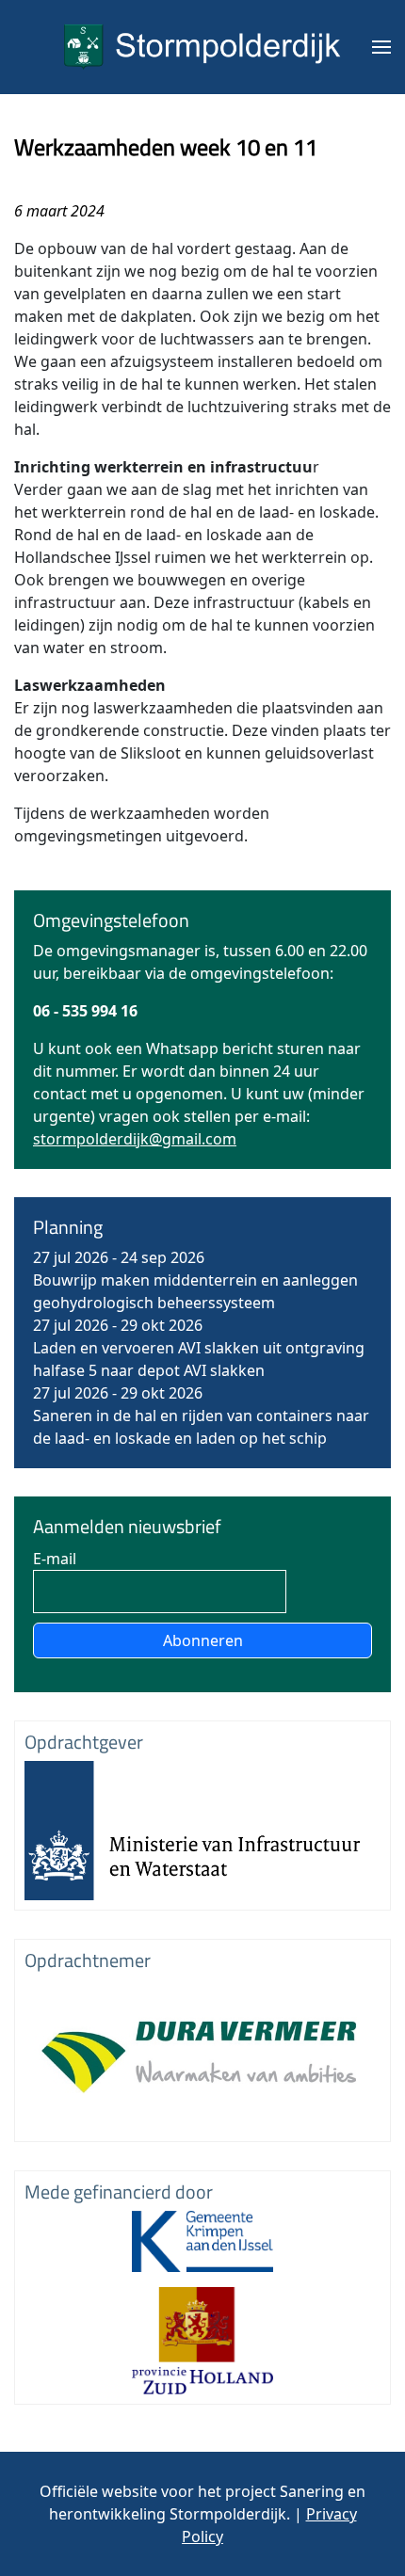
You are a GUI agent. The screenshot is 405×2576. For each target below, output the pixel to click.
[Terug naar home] (202, 47)
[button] (381, 47)
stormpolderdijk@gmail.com (135, 1139)
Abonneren (203, 1640)
